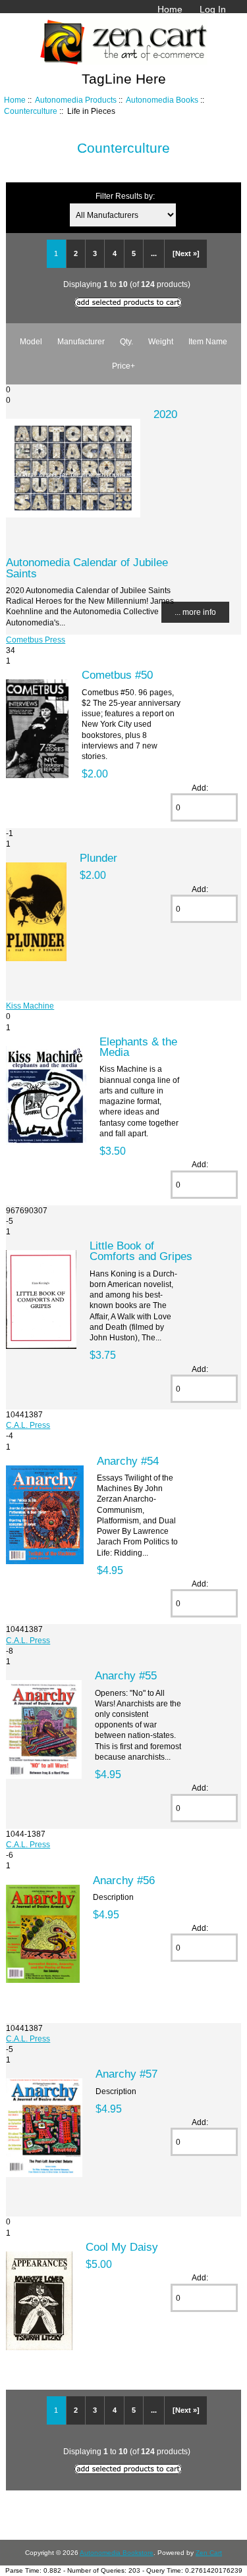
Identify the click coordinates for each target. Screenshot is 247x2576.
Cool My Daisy (122, 2247)
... (154, 253)
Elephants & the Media (138, 1047)
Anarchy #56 (124, 1880)
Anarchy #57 (126, 2074)
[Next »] (186, 253)
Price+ (123, 366)
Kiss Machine (30, 1006)
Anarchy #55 (126, 1675)
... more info (195, 612)
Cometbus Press (36, 640)
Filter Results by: (125, 196)
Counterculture (31, 111)
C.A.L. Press (28, 1425)
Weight (161, 341)
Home (170, 9)
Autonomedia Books (162, 100)
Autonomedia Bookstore (117, 2553)
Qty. (126, 341)
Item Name (208, 341)
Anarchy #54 (128, 1461)
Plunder (98, 858)
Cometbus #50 (117, 675)
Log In (213, 9)
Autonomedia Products (76, 100)
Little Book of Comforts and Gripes (141, 1251)
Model (31, 341)
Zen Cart (209, 2553)
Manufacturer (81, 341)
